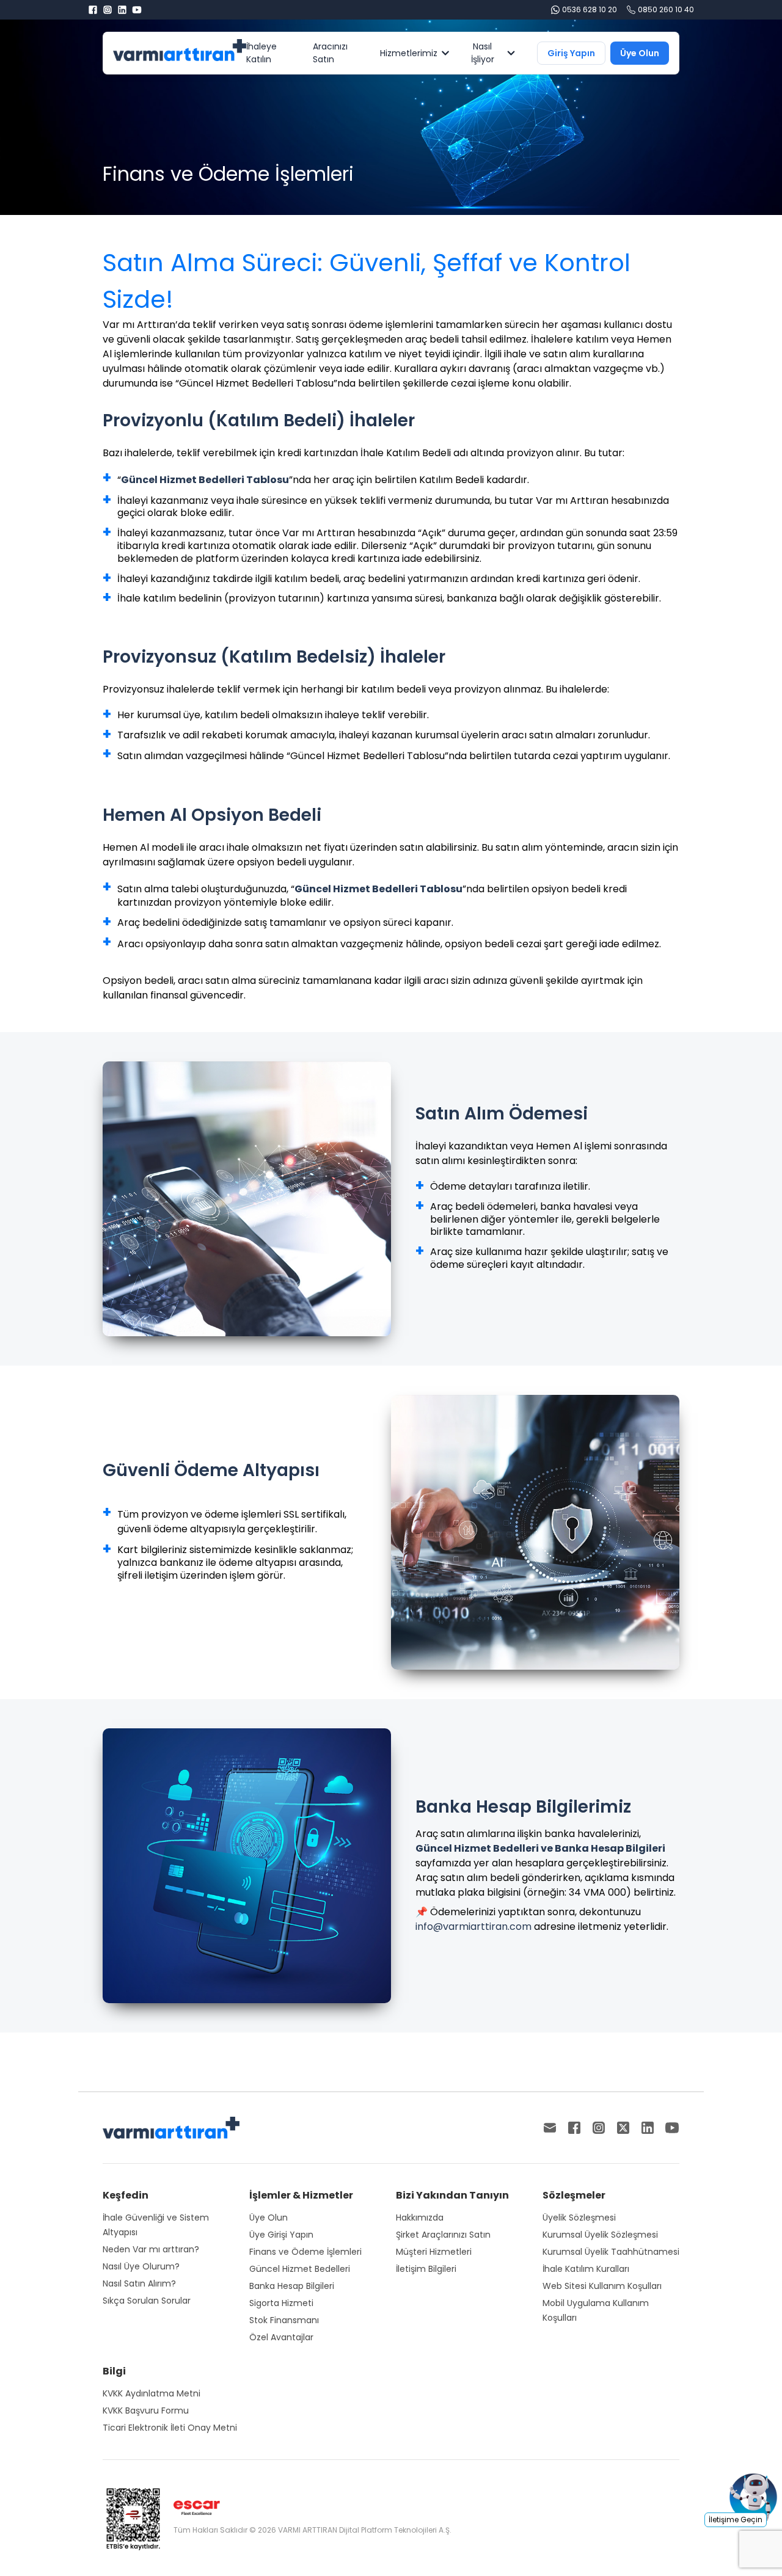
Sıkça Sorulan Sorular (147, 2301)
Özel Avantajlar (281, 2337)
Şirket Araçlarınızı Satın (443, 2235)
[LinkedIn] (122, 10)
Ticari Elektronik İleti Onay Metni (170, 2428)
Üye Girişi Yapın (281, 2235)
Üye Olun (269, 2218)
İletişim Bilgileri (426, 2269)
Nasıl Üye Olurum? (141, 2266)
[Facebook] (93, 10)
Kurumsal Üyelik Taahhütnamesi (611, 2252)
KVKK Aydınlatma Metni (152, 2393)
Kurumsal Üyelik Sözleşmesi (600, 2235)
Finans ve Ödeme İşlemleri (305, 2252)
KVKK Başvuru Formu (146, 2410)
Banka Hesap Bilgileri (292, 2286)
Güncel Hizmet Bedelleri (300, 2269)
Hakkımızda (420, 2218)
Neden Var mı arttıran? (151, 2249)
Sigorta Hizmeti (281, 2303)
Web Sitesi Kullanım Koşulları (602, 2286)
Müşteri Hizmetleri (434, 2252)
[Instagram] (108, 10)
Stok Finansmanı (284, 2320)
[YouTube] (137, 10)
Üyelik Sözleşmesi (579, 2218)
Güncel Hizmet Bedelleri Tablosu (205, 480)
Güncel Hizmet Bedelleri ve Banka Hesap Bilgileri (540, 1848)
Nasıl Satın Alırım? (139, 2283)
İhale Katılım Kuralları (586, 2269)
